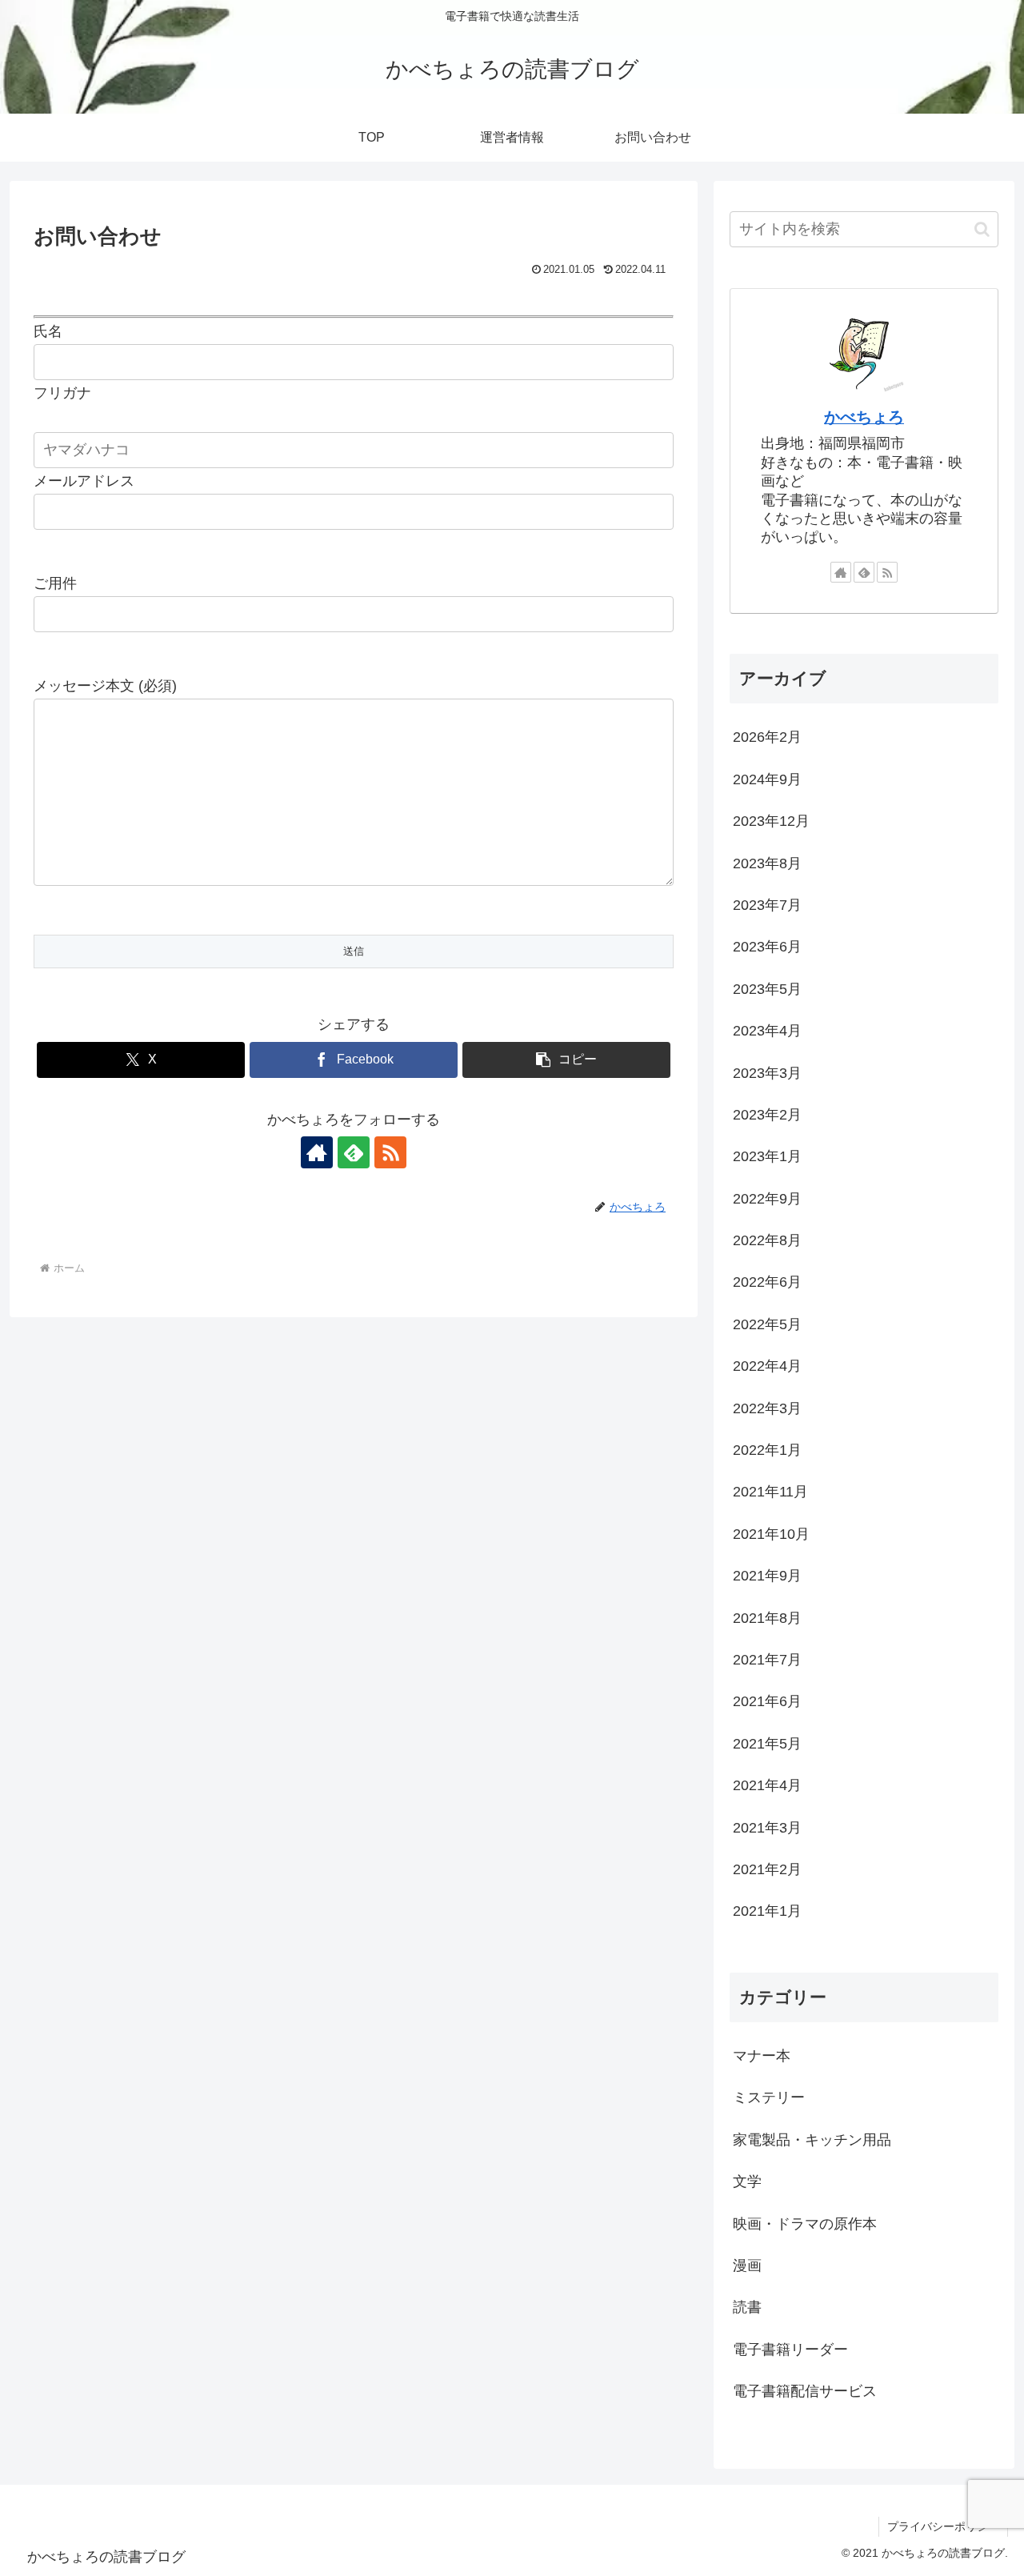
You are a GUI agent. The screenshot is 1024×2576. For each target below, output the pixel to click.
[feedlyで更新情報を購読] (354, 1152)
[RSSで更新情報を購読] (390, 1152)
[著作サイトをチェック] (317, 1152)
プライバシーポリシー (943, 2526)
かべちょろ (864, 417)
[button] (566, 1060)
